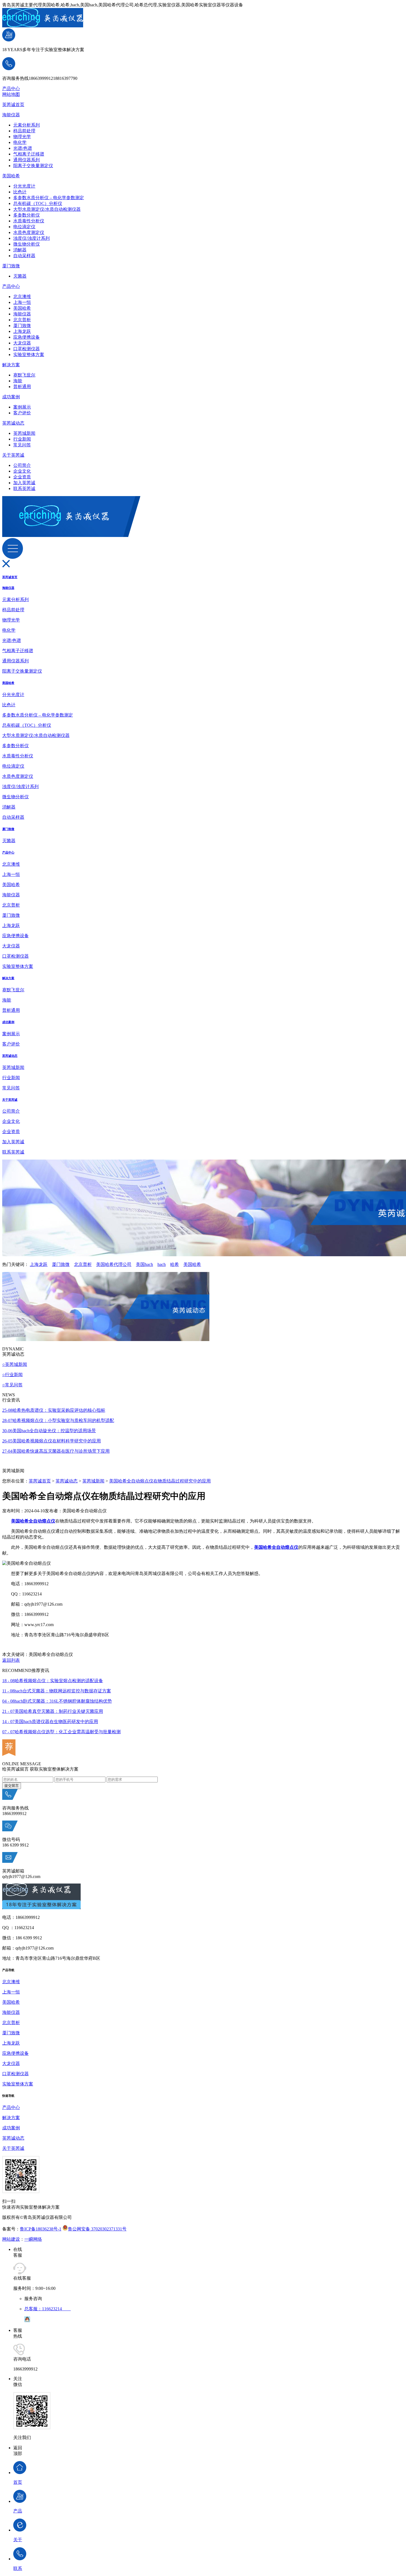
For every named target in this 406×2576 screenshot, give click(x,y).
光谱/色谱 (23, 148)
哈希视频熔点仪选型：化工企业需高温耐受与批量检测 (61, 1732)
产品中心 (11, 89)
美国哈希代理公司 (114, 1264)
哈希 (175, 1264)
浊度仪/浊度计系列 (31, 238)
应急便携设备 (27, 337)
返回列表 (11, 1660)
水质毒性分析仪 (29, 221)
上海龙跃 (22, 331)
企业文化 (22, 471)
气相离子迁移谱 (29, 154)
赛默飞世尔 (24, 375)
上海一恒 (22, 302)
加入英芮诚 (24, 483)
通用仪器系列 (27, 160)
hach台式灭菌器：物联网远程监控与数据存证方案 (57, 1691)
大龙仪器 (22, 343)
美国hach (144, 1264)
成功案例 (11, 397)
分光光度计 (24, 186)
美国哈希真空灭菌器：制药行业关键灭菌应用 (53, 1711)
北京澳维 (22, 297)
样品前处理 (24, 131)
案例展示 (22, 407)
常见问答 (22, 445)
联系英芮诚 (24, 488)
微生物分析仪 (27, 244)
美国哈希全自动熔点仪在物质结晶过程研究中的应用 (160, 1481)
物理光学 (22, 137)
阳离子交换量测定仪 (33, 166)
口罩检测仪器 (27, 349)
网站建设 (11, 2239)
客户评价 (22, 413)
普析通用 (22, 387)
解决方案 (11, 365)
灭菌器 (20, 276)
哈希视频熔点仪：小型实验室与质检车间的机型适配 (58, 1420)
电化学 (20, 142)
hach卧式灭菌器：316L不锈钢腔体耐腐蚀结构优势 (57, 1701)
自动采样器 (24, 256)
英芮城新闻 (24, 433)
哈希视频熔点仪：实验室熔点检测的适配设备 (53, 1681)
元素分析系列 (27, 125)
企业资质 (22, 477)
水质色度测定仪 (29, 232)
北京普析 (22, 320)
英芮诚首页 (13, 105)
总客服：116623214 (48, 2309)
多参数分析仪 (27, 215)
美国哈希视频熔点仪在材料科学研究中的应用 (52, 1441)
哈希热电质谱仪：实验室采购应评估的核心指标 (54, 1410)
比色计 (20, 192)
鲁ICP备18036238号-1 (41, 2229)
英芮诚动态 (13, 423)
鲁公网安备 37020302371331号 (97, 2229)
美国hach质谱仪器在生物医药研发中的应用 (50, 1722)
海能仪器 (11, 115)
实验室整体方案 (29, 355)
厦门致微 (11, 266)
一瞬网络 (33, 2239)
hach (162, 1264)
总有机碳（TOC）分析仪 (38, 203)
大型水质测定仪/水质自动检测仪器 (47, 209)
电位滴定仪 (24, 227)
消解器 (20, 250)
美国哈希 (11, 176)
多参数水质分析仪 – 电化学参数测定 (49, 198)
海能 (18, 381)
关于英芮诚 (13, 455)
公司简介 (22, 465)
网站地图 (11, 94)
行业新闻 (22, 439)
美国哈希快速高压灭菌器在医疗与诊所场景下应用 (56, 1451)
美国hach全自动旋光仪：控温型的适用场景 (49, 1431)
